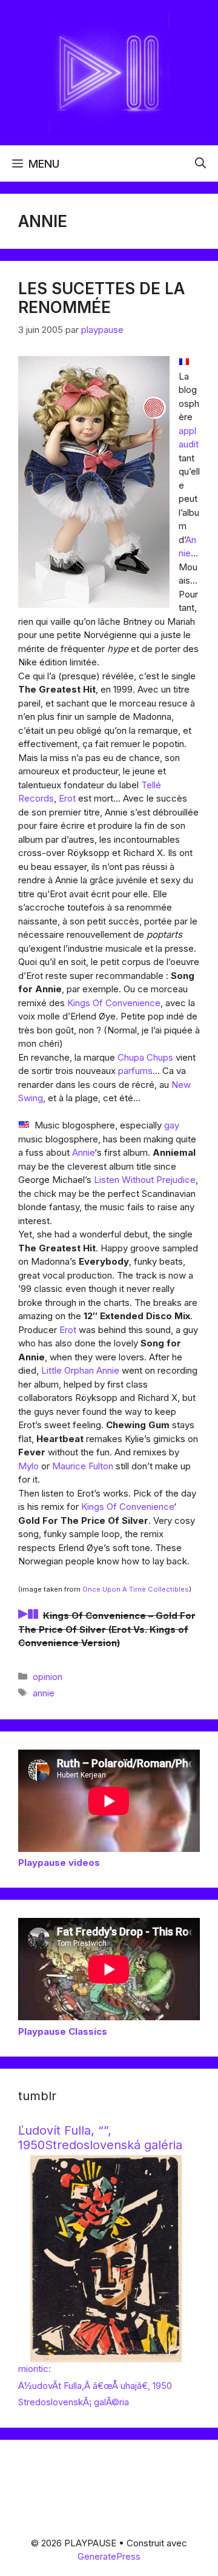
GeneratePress (109, 2556)
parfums (135, 1071)
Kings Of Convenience (114, 1003)
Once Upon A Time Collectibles (136, 1589)
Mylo (28, 1466)
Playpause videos (59, 1863)
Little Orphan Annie (80, 1370)
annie (44, 1693)
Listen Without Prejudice (145, 1180)
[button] (200, 163)
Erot (67, 798)
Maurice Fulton (83, 1466)
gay (172, 1125)
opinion (48, 1677)
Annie (83, 1152)
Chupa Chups (145, 1057)
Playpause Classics (63, 2031)
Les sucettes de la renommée (101, 298)
